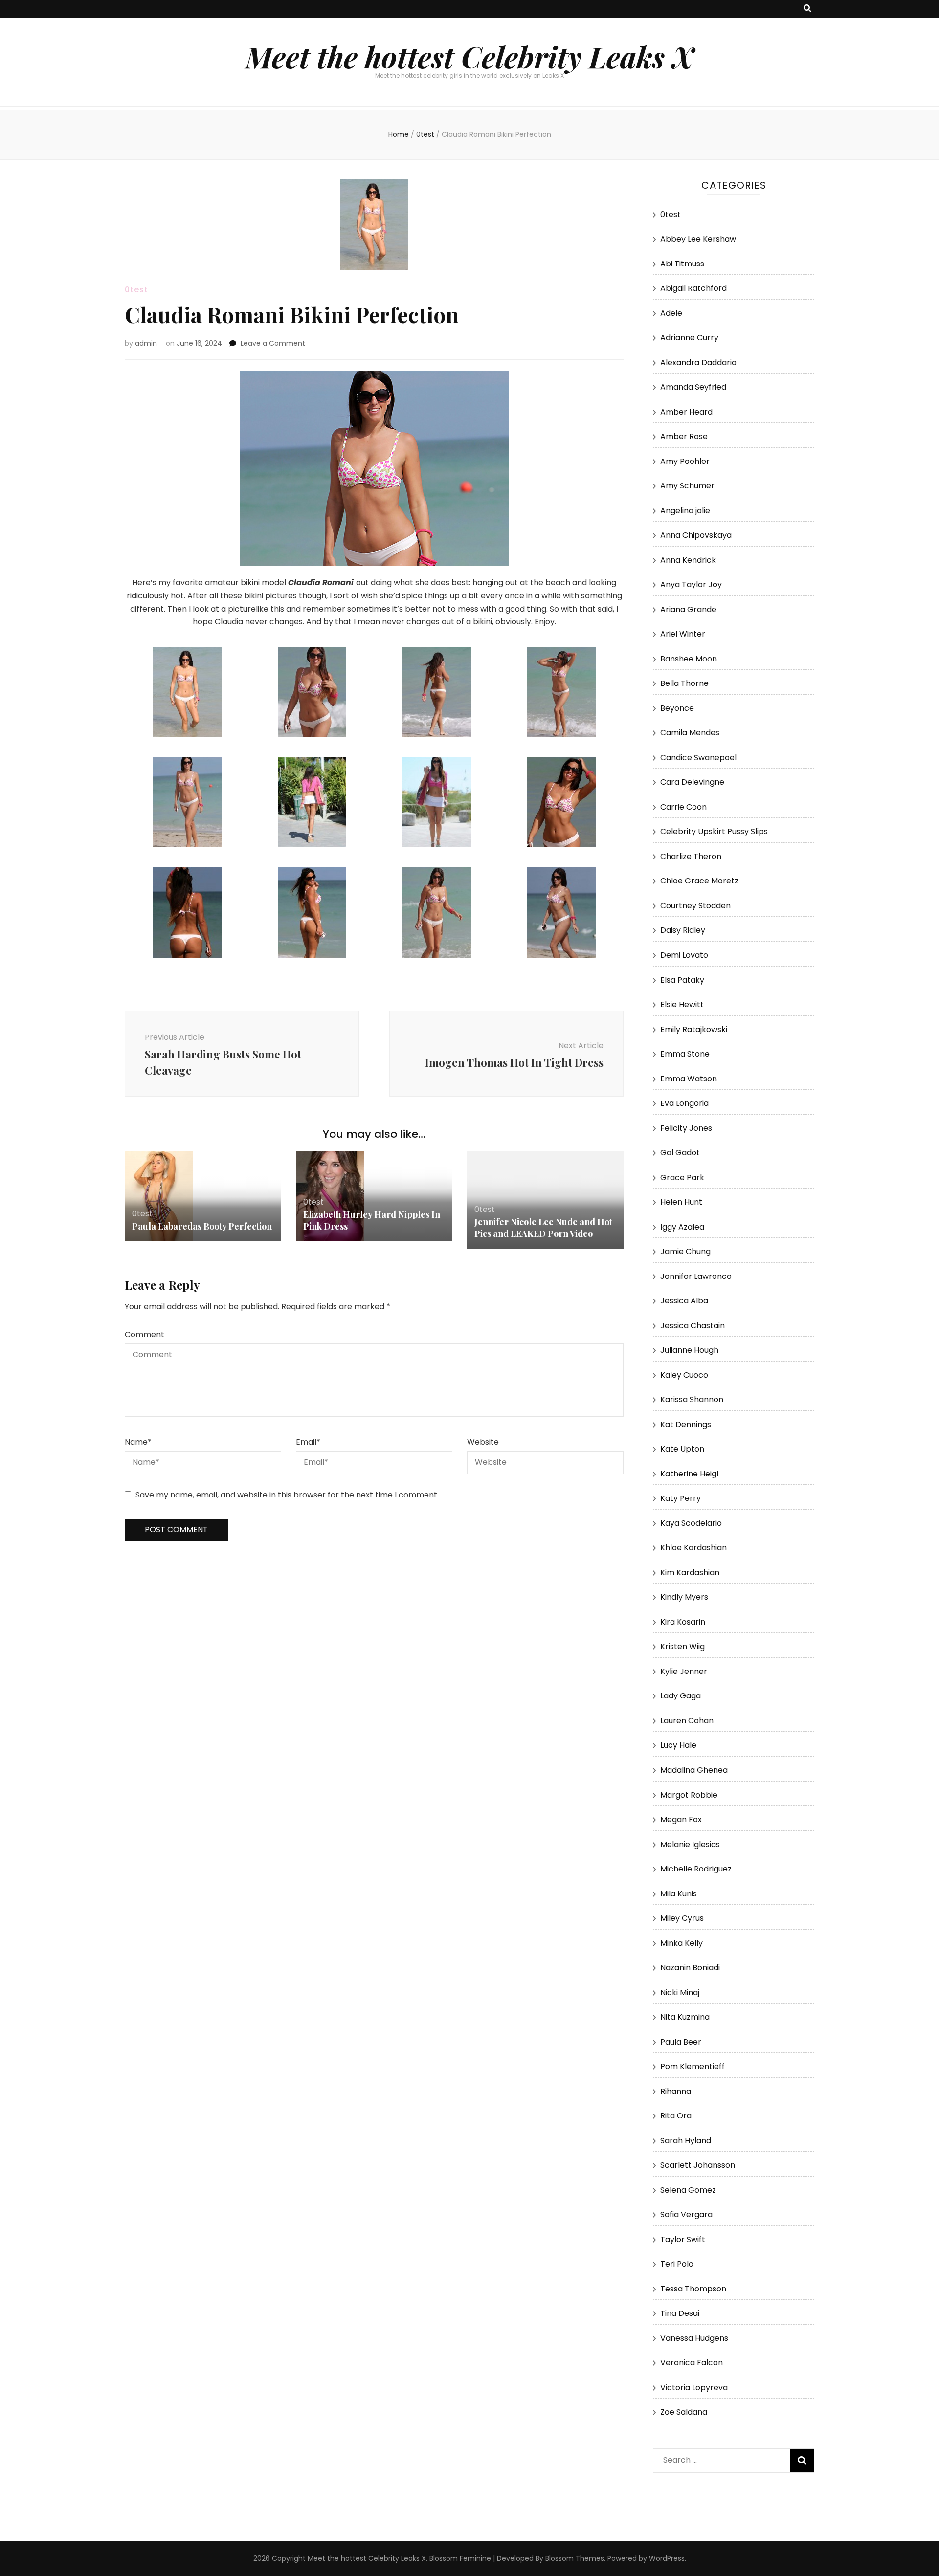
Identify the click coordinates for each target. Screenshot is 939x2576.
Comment (145, 1334)
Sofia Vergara (686, 2214)
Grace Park (682, 1178)
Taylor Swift (683, 2239)
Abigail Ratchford (693, 288)
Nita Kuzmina (685, 2017)
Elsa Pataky (682, 980)
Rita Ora (676, 2116)
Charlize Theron (691, 856)
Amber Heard (686, 412)
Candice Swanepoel (698, 758)
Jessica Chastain (693, 1326)
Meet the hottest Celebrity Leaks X (469, 56)
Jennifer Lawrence (696, 1276)
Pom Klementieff (693, 2066)
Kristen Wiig (682, 1646)
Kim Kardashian (690, 1573)
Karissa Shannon (692, 1399)
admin (146, 343)
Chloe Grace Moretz (699, 881)
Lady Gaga (681, 1696)
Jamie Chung (685, 1251)
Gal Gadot (680, 1153)
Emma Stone (685, 1054)
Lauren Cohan (687, 1721)
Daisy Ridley (683, 930)
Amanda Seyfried (693, 387)
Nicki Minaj (680, 1993)
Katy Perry (681, 1498)
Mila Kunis (679, 1894)
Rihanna (676, 2091)
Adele (671, 313)
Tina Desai (680, 2313)
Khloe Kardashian (693, 1548)
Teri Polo (677, 2264)
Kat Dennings (686, 1424)
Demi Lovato (684, 955)
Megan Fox (681, 1819)
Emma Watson (689, 1079)
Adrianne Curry (689, 338)
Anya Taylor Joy (691, 584)
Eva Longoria (684, 1103)
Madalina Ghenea (694, 1770)
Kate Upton (682, 1449)
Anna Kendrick (688, 560)
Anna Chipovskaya (696, 535)
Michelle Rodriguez (696, 1869)
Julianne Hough (689, 1350)
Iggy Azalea (682, 1227)
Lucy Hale (678, 1745)
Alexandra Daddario (698, 363)
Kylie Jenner (684, 1671)
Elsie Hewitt (682, 1004)
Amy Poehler (685, 461)
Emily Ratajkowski (694, 1029)
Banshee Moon (689, 659)
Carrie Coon (683, 807)
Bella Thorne (684, 683)
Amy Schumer (687, 486)
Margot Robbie (689, 1795)
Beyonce (677, 708)
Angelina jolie (685, 511)
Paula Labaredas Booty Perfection (202, 1226)
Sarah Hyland (686, 2141)
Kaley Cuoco (684, 1375)
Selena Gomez (688, 2190)
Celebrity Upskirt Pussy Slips (714, 831)
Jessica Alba (684, 1301)
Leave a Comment (273, 343)
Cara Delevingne (692, 782)
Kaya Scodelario (691, 1523)
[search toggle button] (807, 9)
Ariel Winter (683, 634)
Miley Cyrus (682, 1918)
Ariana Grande (688, 609)
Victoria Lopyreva (694, 2388)
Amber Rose (684, 436)
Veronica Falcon (692, 2363)
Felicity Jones (686, 1128)
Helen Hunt (681, 1202)
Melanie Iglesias (690, 1844)
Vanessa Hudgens (694, 2338)
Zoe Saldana (684, 2412)
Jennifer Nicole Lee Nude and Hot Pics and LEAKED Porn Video (543, 1228)
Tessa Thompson (693, 2289)
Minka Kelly (682, 1943)
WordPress (667, 2558)
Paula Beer (681, 2042)
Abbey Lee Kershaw (698, 239)
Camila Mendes (690, 733)
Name (138, 1442)
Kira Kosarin (683, 1622)
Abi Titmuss (682, 264)
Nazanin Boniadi (690, 1968)
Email (308, 1442)
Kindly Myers (684, 1597)
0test (136, 290)
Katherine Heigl (689, 1474)
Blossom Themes (575, 2558)
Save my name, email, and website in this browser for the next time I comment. (287, 1495)
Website (483, 1442)
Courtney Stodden (695, 906)
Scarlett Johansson (698, 2165)
